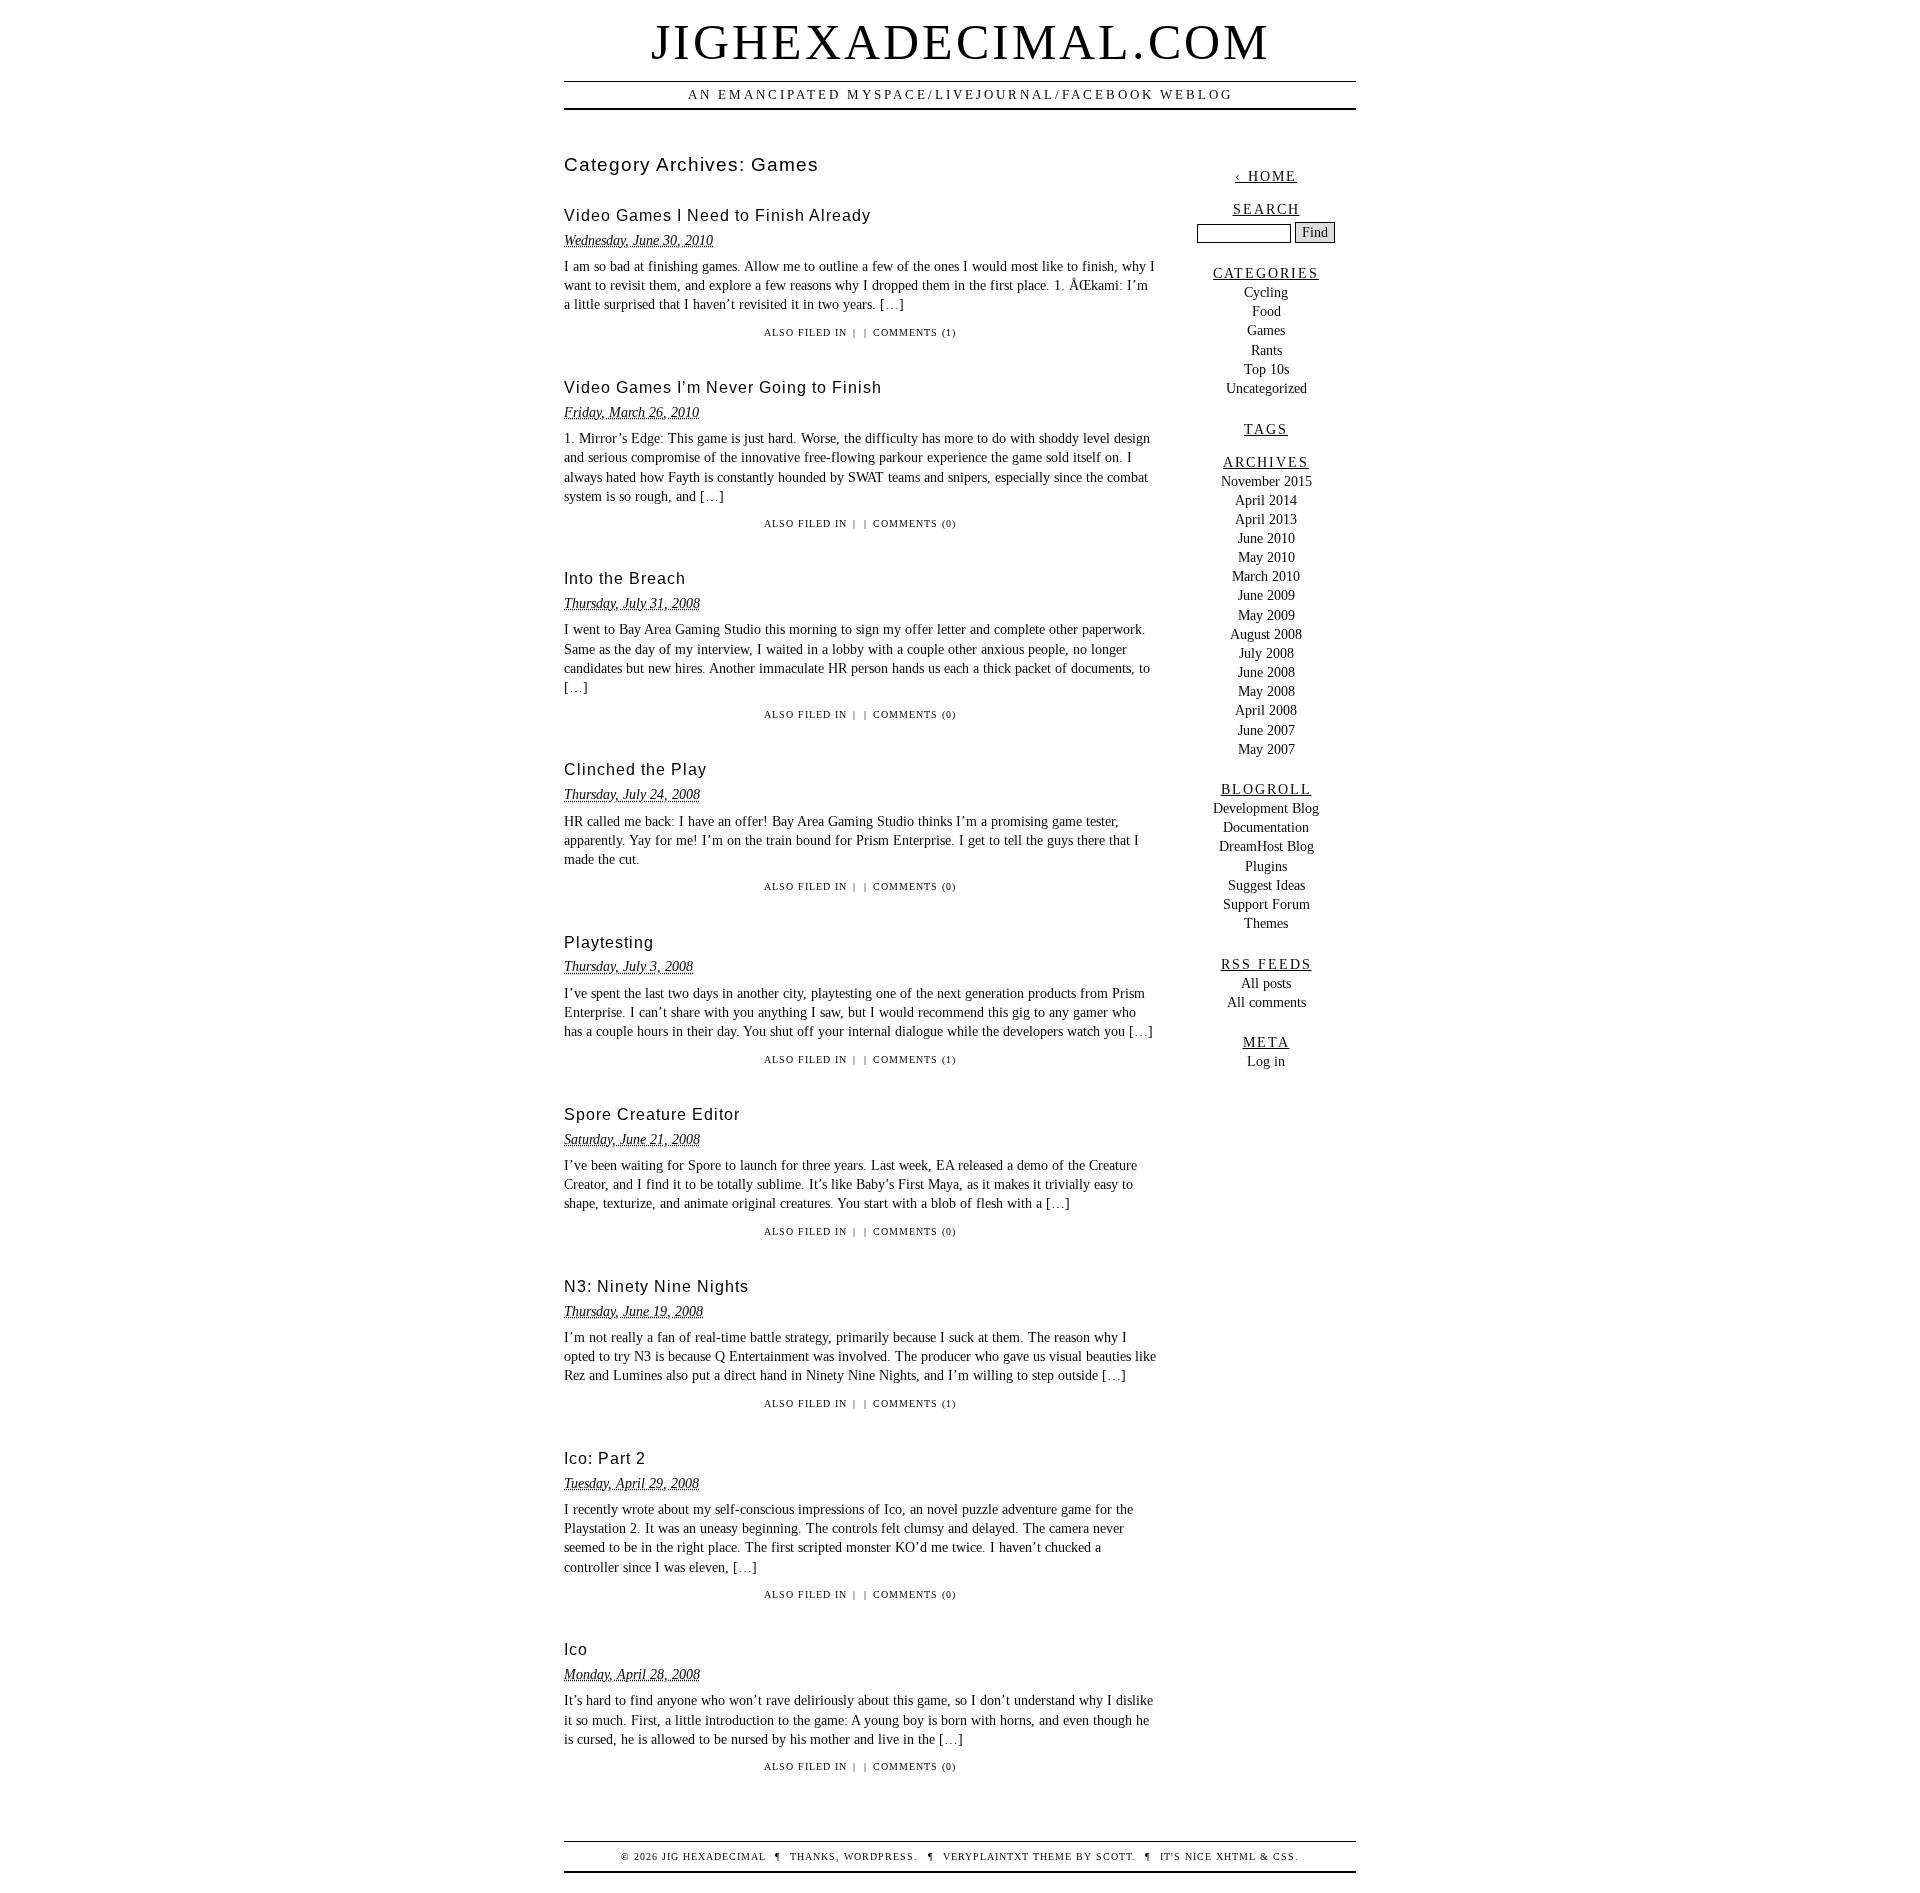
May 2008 (1266, 691)
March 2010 (1266, 576)
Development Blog (1266, 808)
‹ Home (1266, 176)
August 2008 (1266, 634)
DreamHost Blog (1266, 846)
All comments (1266, 1002)
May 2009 (1266, 615)
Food (1266, 311)
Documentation (1266, 827)
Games (1266, 330)
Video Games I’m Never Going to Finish (723, 387)
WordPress (879, 1856)
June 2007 (1266, 730)
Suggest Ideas (1266, 885)
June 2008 (1266, 672)
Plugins (1266, 866)
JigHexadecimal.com (960, 42)
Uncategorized (1266, 388)
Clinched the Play (635, 769)
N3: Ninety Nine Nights (656, 1286)
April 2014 (1266, 500)
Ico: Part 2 (605, 1458)
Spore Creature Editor (652, 1114)
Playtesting (609, 942)
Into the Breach (625, 578)
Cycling (1266, 292)
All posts (1266, 983)
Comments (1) (914, 332)
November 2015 (1266, 481)
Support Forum (1266, 904)
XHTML (1236, 1856)
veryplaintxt (986, 1856)
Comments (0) (914, 523)
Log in (1266, 1061)
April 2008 (1266, 710)
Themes (1266, 923)
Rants (1266, 350)
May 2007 (1266, 749)
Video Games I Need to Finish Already (717, 215)
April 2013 (1266, 519)
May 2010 (1266, 557)
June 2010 (1266, 538)
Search (1266, 209)
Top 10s (1266, 369)
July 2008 (1266, 653)
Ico (576, 1649)
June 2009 (1266, 595)
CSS (1284, 1856)
